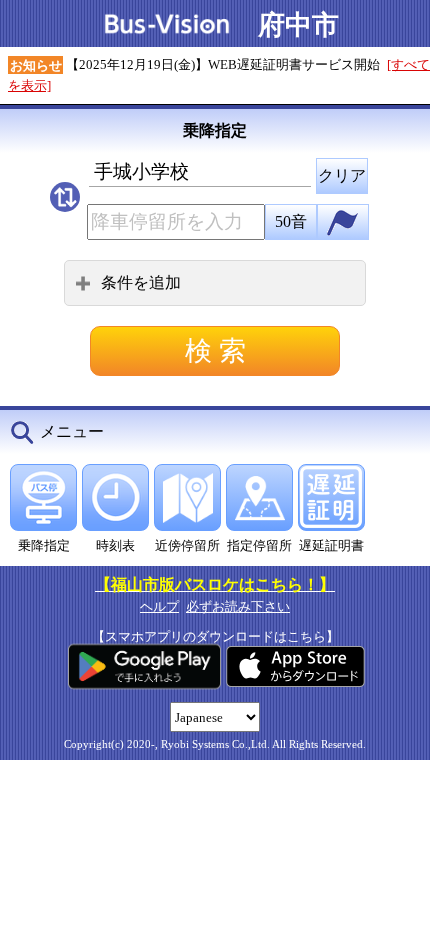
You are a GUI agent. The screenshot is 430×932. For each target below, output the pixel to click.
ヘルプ (159, 606)
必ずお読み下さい (238, 606)
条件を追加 (141, 282)
